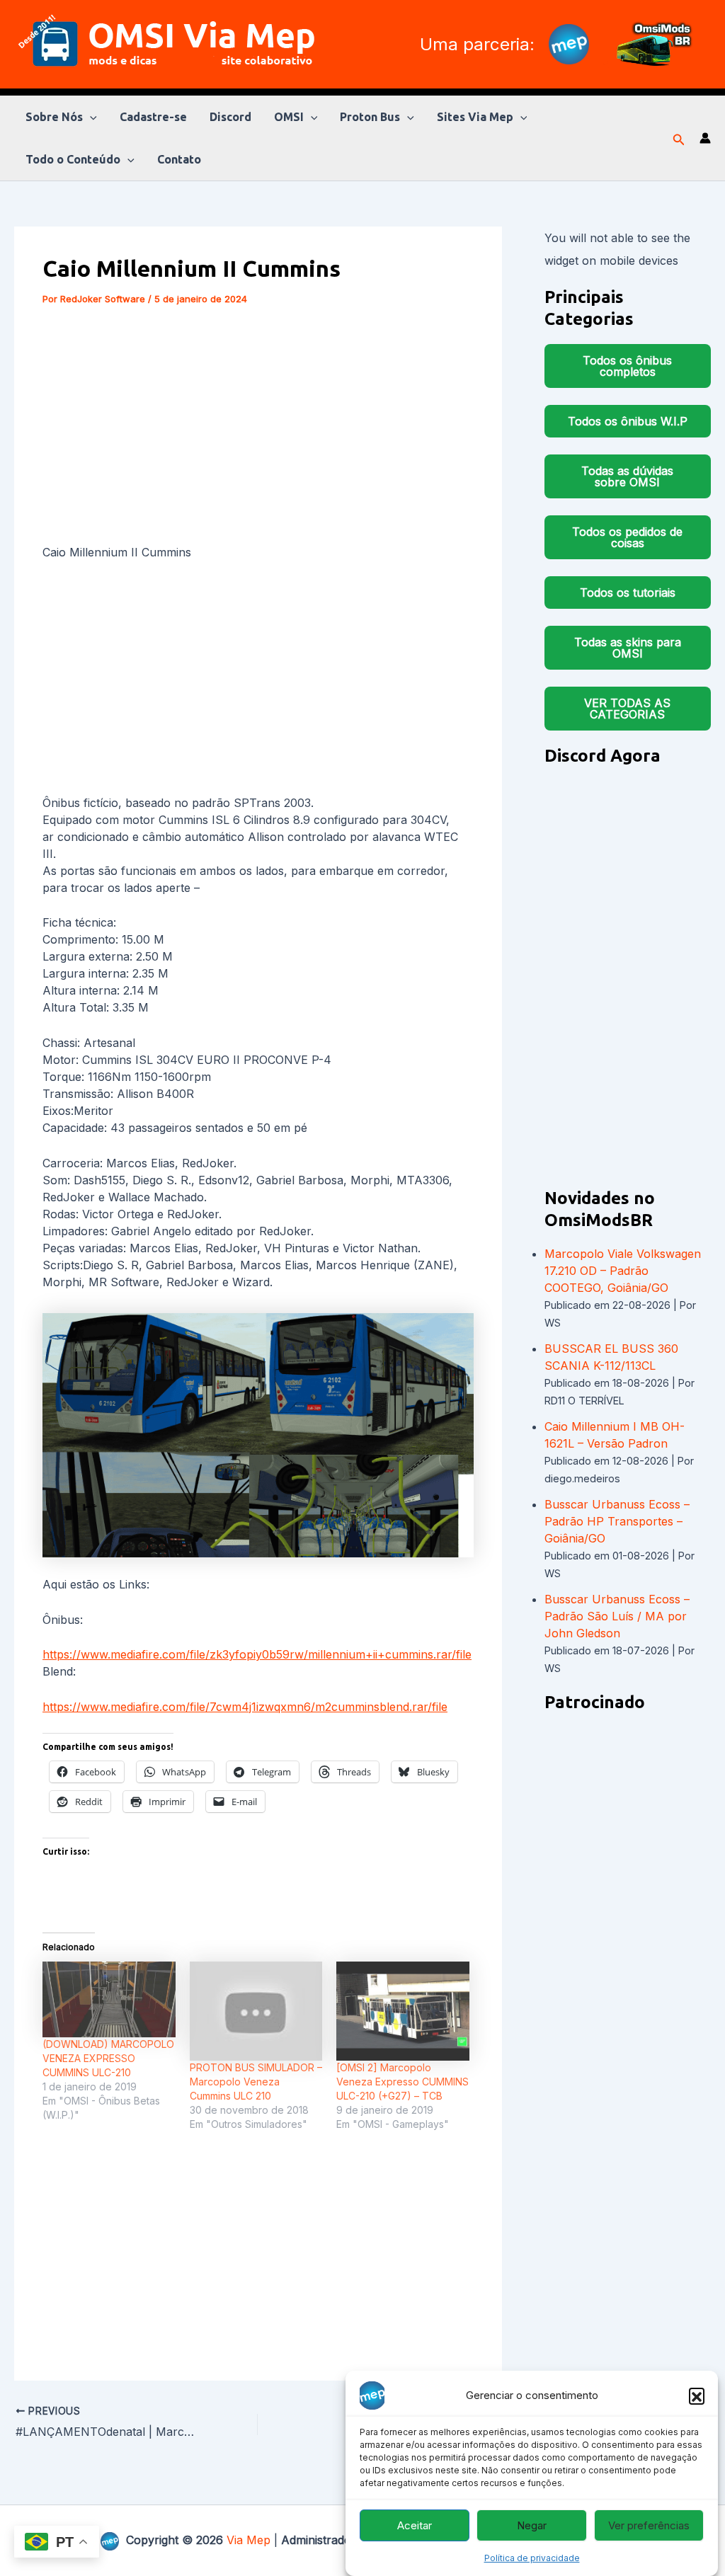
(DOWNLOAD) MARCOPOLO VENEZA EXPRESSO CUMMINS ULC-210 (108, 2058)
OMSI (289, 117)
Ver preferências (649, 2525)
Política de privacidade (532, 2558)
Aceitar (415, 2525)
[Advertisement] (258, 428)
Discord (230, 117)
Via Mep (249, 2540)
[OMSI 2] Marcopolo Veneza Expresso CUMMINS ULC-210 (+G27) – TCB (403, 2082)
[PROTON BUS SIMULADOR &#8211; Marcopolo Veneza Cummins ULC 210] (256, 2011)
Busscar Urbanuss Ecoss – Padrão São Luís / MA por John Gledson (617, 1616)
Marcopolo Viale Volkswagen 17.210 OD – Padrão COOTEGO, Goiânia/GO (623, 1271)
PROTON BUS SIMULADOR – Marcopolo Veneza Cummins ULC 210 (256, 2082)
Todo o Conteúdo (73, 159)
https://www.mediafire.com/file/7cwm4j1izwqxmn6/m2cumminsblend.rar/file (245, 1707)
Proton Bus (370, 117)
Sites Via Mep (475, 117)
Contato (179, 159)
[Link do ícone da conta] (705, 138)
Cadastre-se (153, 117)
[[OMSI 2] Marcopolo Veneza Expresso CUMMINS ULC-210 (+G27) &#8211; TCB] (403, 2011)
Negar (532, 2525)
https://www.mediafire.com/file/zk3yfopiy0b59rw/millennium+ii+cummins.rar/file (257, 1654)
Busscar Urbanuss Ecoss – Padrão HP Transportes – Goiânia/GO (617, 1521)
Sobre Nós (54, 117)
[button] (697, 2395)
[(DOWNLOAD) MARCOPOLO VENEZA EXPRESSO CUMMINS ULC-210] (109, 1999)
